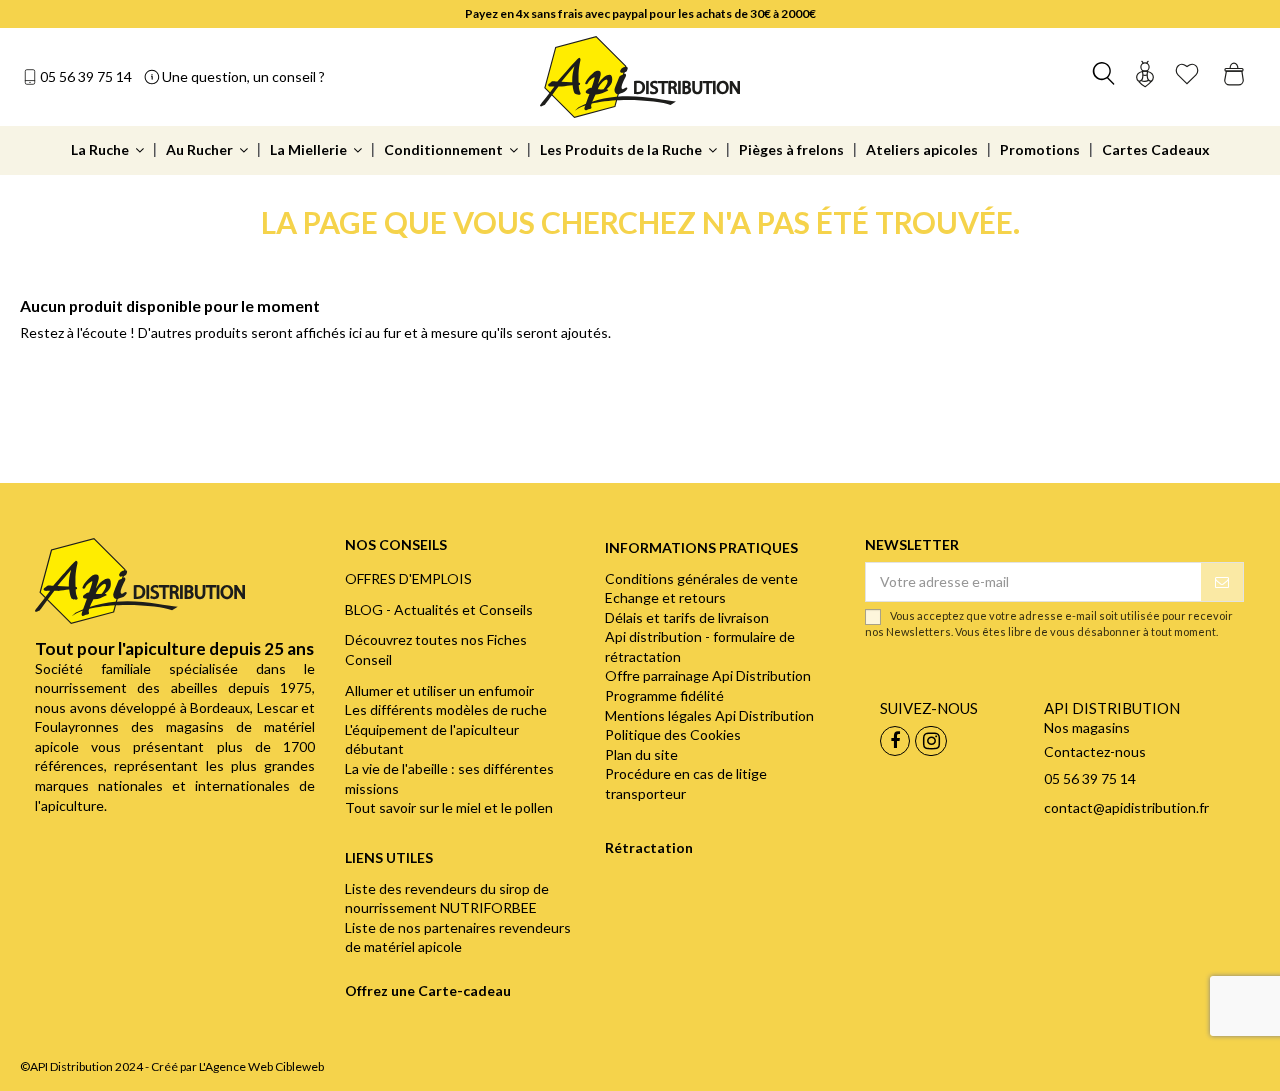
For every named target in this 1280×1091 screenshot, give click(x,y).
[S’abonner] (1222, 582)
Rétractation (649, 847)
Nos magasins (1087, 727)
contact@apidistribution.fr (1126, 807)
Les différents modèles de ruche (446, 709)
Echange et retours (665, 597)
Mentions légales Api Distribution (709, 715)
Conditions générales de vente (701, 578)
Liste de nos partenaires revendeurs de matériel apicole (458, 937)
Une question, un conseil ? (243, 76)
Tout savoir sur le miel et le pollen (449, 807)
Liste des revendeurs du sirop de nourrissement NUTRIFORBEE (447, 898)
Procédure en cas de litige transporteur (686, 783)
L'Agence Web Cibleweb (261, 1066)
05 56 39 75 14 (86, 76)
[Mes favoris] (1187, 76)
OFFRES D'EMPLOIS (408, 578)
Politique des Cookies (673, 734)
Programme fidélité (664, 695)
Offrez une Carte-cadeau (428, 990)
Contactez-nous (1095, 751)
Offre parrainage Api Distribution (708, 675)
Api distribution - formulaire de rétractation (700, 646)
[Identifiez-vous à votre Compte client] (1145, 76)
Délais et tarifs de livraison (687, 617)
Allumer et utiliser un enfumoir (439, 690)
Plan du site (641, 754)
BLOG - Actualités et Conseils (439, 609)
